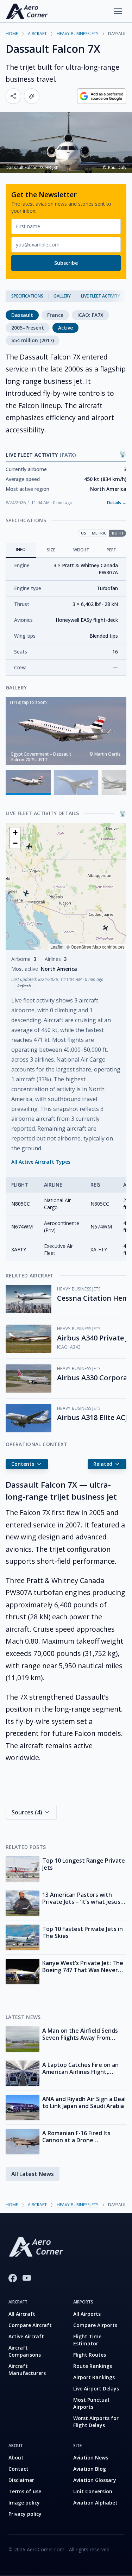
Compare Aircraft (30, 2325)
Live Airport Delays (96, 2389)
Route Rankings (93, 2366)
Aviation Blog (90, 2469)
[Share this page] (13, 96)
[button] (26, 893)
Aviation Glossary (95, 2480)
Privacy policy (25, 2514)
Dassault (22, 315)
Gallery (62, 296)
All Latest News (33, 2174)
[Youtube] (27, 2278)
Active (65, 328)
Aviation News (91, 2458)
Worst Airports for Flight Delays (96, 2422)
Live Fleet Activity (100, 296)
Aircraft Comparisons (25, 2351)
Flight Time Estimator (87, 2340)
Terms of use (25, 2491)
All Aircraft (22, 2314)
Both (118, 533)
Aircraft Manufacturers (27, 2369)
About (16, 2458)
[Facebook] (13, 2278)
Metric (99, 533)
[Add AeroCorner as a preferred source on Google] (102, 96)
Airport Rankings (94, 2377)
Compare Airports (95, 2325)
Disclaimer (21, 2480)
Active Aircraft (26, 2336)
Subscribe (66, 263)
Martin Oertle (108, 754)
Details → (117, 503)
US (84, 533)
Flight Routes (90, 2355)
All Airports (87, 2314)
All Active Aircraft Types (41, 1162)
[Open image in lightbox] (66, 731)
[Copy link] (32, 96)
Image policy (24, 2503)
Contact (18, 2469)
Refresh (24, 986)
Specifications (27, 296)
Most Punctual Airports (91, 2403)
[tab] (21, 550)
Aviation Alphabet (95, 2503)
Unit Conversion (93, 2491)
